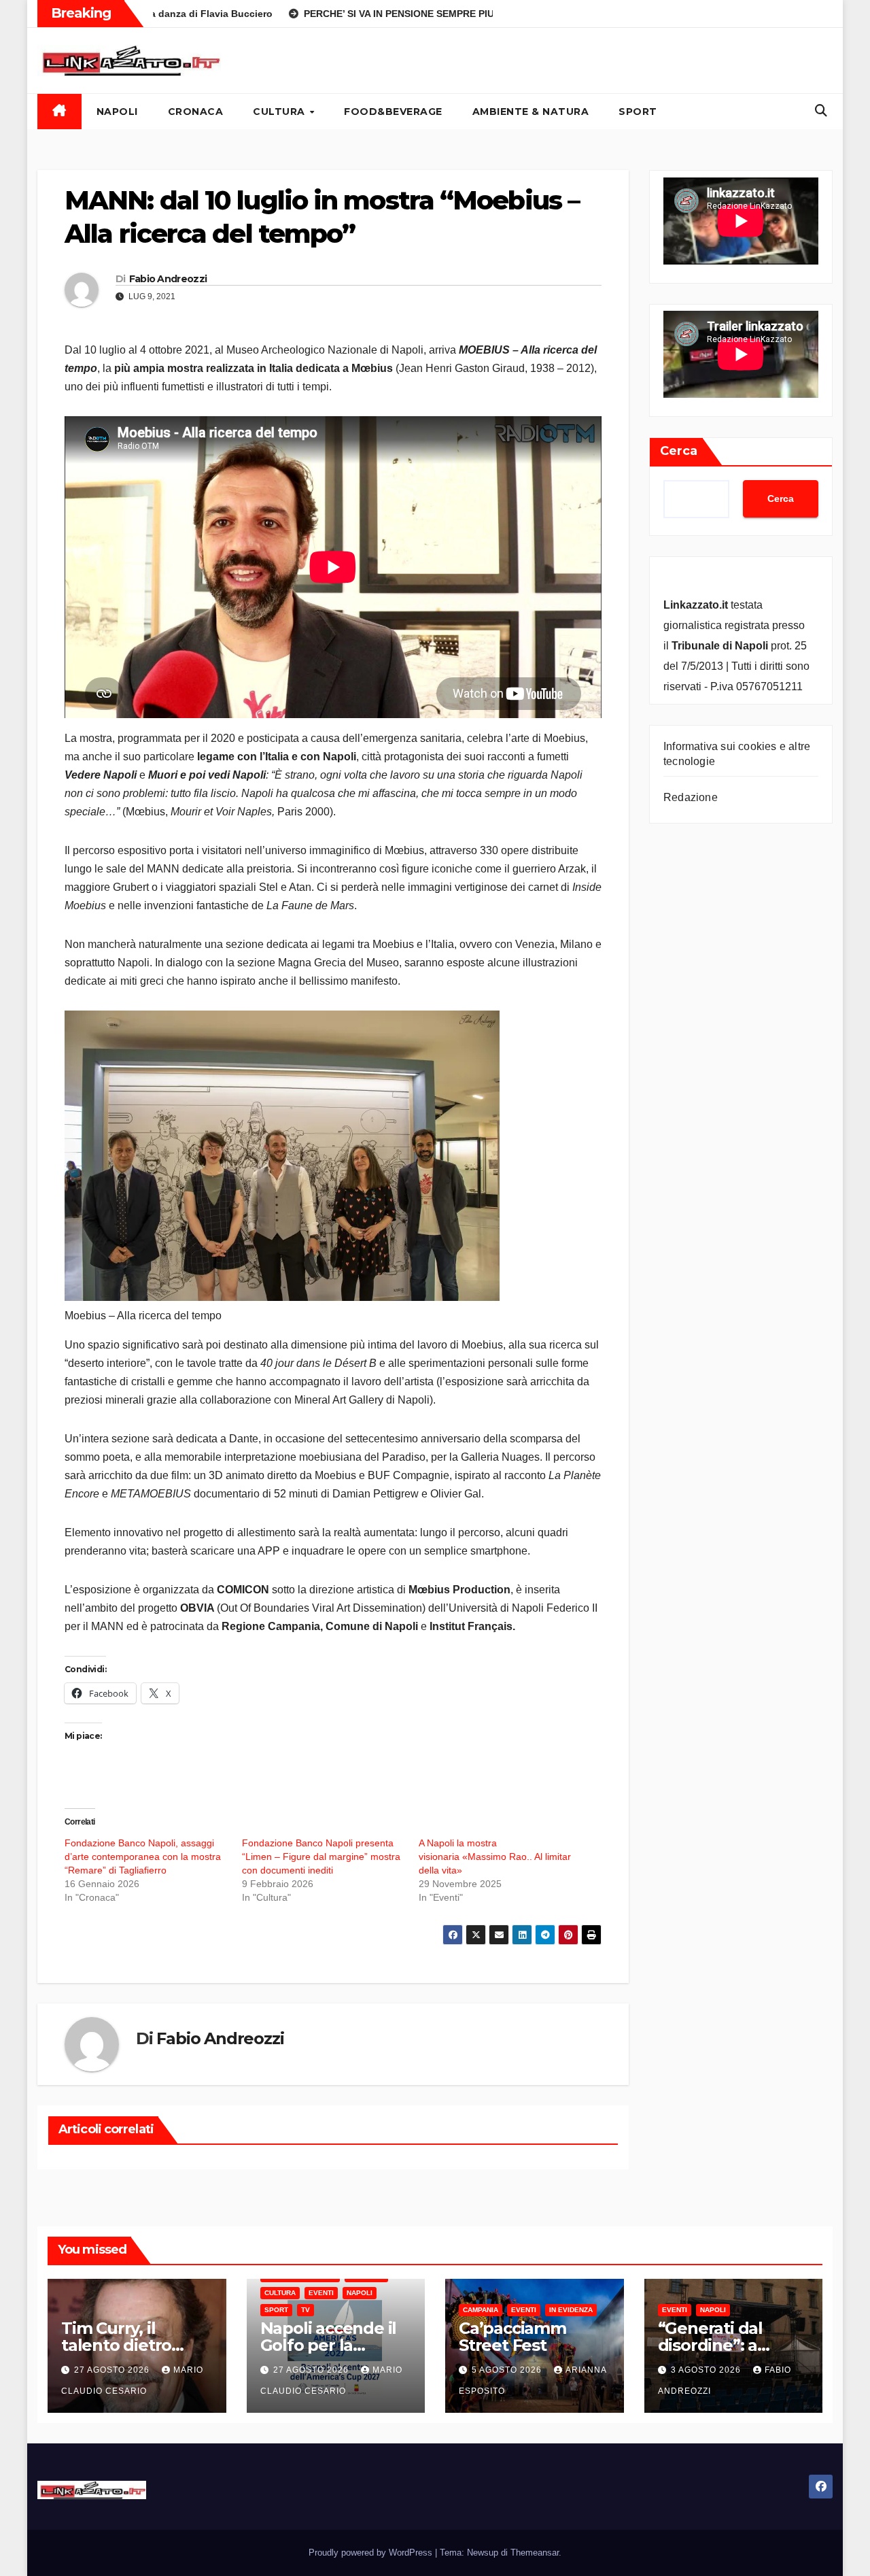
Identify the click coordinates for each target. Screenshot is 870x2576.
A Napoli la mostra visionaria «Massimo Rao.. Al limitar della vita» (495, 1857)
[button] (821, 111)
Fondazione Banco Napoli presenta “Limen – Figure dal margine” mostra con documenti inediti (321, 1857)
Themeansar (535, 2553)
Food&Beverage (393, 112)
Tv (306, 2310)
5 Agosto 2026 (508, 2370)
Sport (638, 112)
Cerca (679, 451)
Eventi (321, 2293)
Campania (481, 2310)
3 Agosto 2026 (707, 2370)
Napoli (117, 112)
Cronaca (196, 112)
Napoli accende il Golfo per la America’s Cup (329, 2345)
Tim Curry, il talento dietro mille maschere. (125, 2345)
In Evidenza (571, 2310)
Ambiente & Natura (531, 112)
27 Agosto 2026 (113, 2370)
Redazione (691, 797)
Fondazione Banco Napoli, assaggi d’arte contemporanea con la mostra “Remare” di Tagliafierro (143, 1857)
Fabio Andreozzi (168, 279)
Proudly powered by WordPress (372, 2553)
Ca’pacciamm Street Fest (512, 2337)
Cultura (280, 112)
